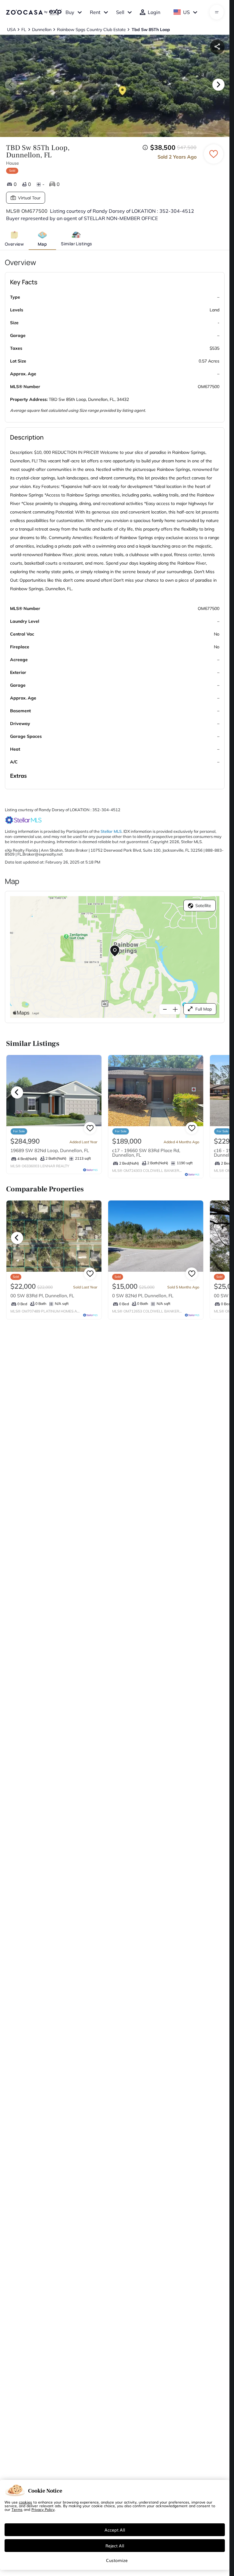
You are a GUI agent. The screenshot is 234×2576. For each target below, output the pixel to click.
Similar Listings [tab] (76, 244)
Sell (120, 12)
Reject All (115, 2546)
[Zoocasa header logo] (34, 12)
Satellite (203, 906)
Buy (70, 12)
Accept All (115, 2530)
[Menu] (217, 12)
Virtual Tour (29, 198)
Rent (95, 12)
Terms (17, 2509)
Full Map (204, 1009)
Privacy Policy (43, 2509)
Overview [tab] (14, 244)
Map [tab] (42, 244)
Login (154, 12)
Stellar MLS (111, 831)
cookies (25, 2502)
